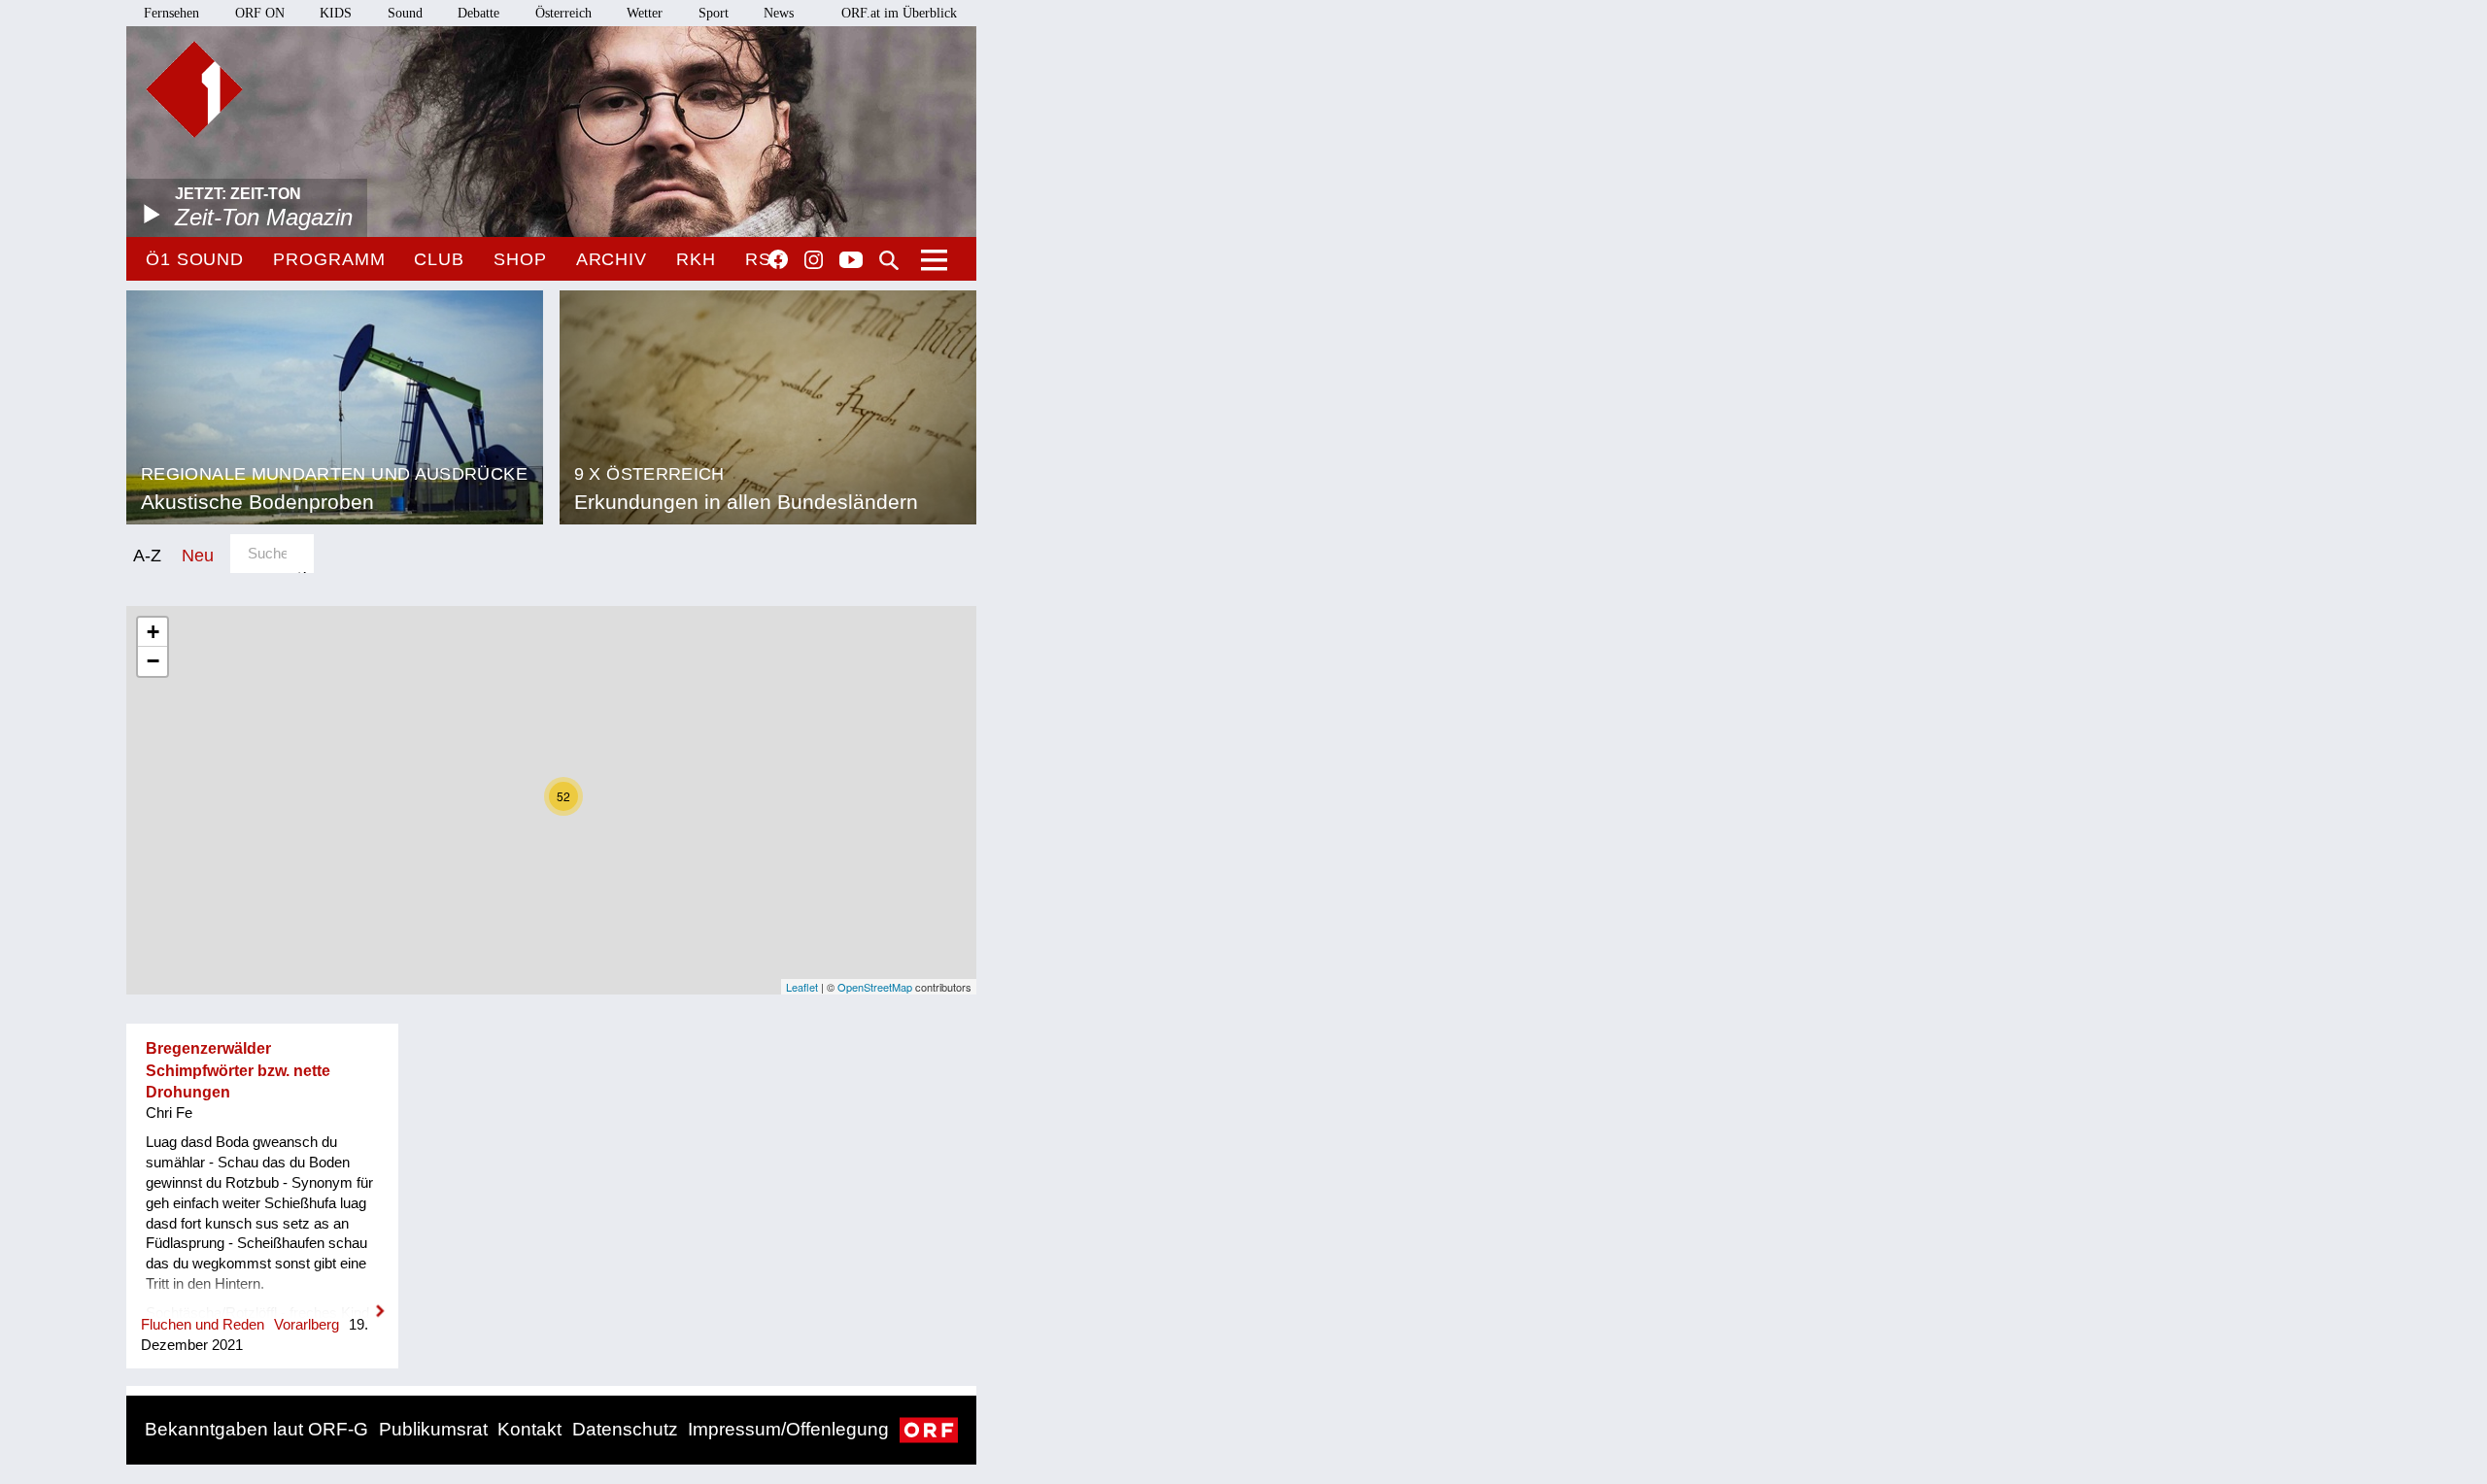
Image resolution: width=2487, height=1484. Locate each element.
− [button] (153, 661)
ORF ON (260, 13)
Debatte (478, 13)
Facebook (778, 259)
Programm (329, 259)
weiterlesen (262, 1298)
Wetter (645, 13)
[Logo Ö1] (194, 89)
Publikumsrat (433, 1429)
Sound (405, 13)
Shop (520, 259)
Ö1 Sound (195, 259)
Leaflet (802, 987)
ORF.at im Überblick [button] (899, 13)
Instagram (814, 260)
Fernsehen (171, 13)
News (779, 13)
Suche (889, 260)
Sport (714, 13)
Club (439, 259)
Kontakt (529, 1429)
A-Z (147, 555)
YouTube (851, 261)
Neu (198, 555)
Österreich (563, 13)
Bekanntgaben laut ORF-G (256, 1429)
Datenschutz (625, 1429)
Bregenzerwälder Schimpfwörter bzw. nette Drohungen (238, 1070)
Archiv (612, 259)
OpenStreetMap (875, 987)
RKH (696, 259)
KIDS (336, 13)
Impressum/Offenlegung (788, 1429)
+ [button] (153, 632)
